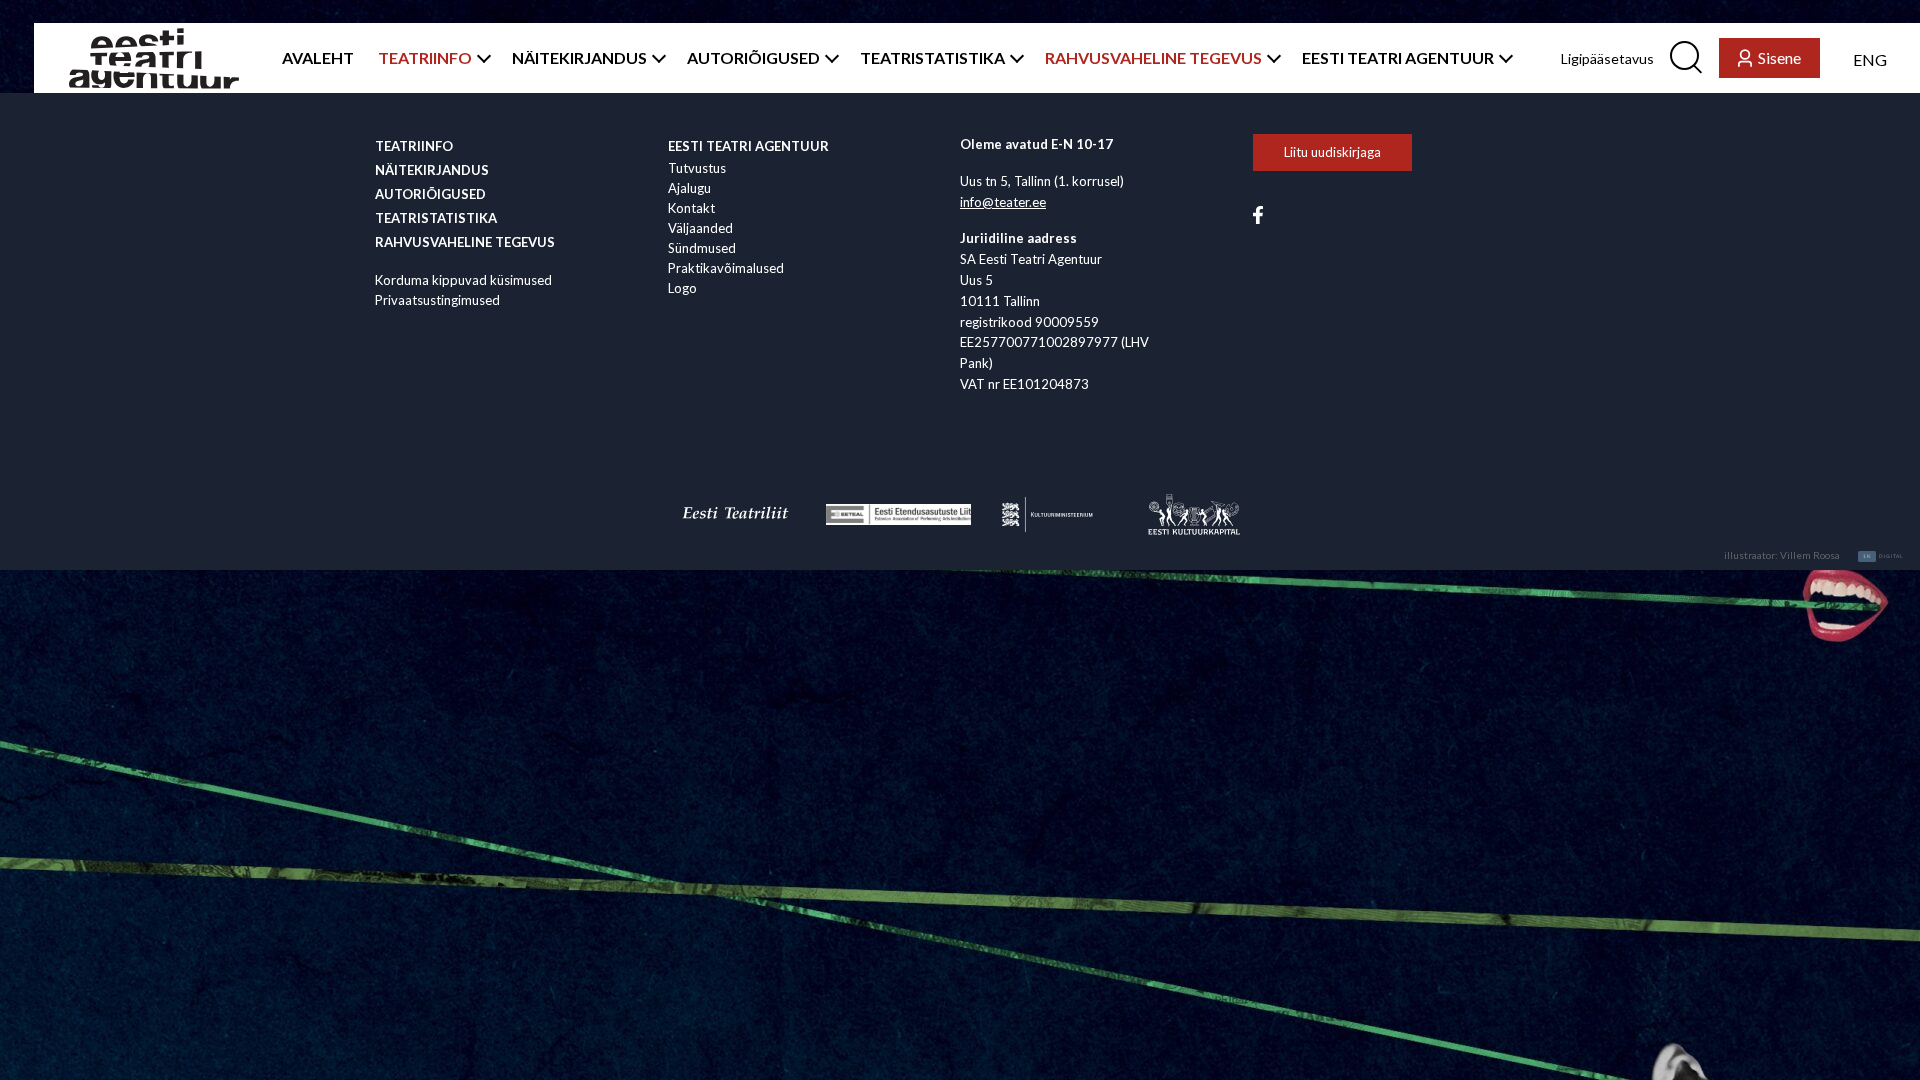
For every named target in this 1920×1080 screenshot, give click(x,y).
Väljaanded (700, 228)
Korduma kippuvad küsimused (463, 280)
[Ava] (480, 58)
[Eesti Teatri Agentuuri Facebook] (1258, 213)
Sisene (1779, 57)
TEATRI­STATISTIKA (932, 58)
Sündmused (702, 248)
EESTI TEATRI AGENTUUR (1398, 58)
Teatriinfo (414, 146)
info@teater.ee (1003, 202)
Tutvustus (697, 168)
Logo (682, 288)
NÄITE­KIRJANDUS (579, 58)
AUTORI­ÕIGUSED (753, 58)
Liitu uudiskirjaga (1332, 152)
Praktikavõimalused (726, 268)
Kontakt (691, 208)
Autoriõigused (430, 194)
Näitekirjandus (432, 170)
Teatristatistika (436, 218)
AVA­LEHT (318, 58)
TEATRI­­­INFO (425, 58)
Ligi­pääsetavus (1607, 58)
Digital (1883, 556)
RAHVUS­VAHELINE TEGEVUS (1153, 58)
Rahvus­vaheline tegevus (465, 242)
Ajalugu (689, 188)
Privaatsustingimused (437, 300)
